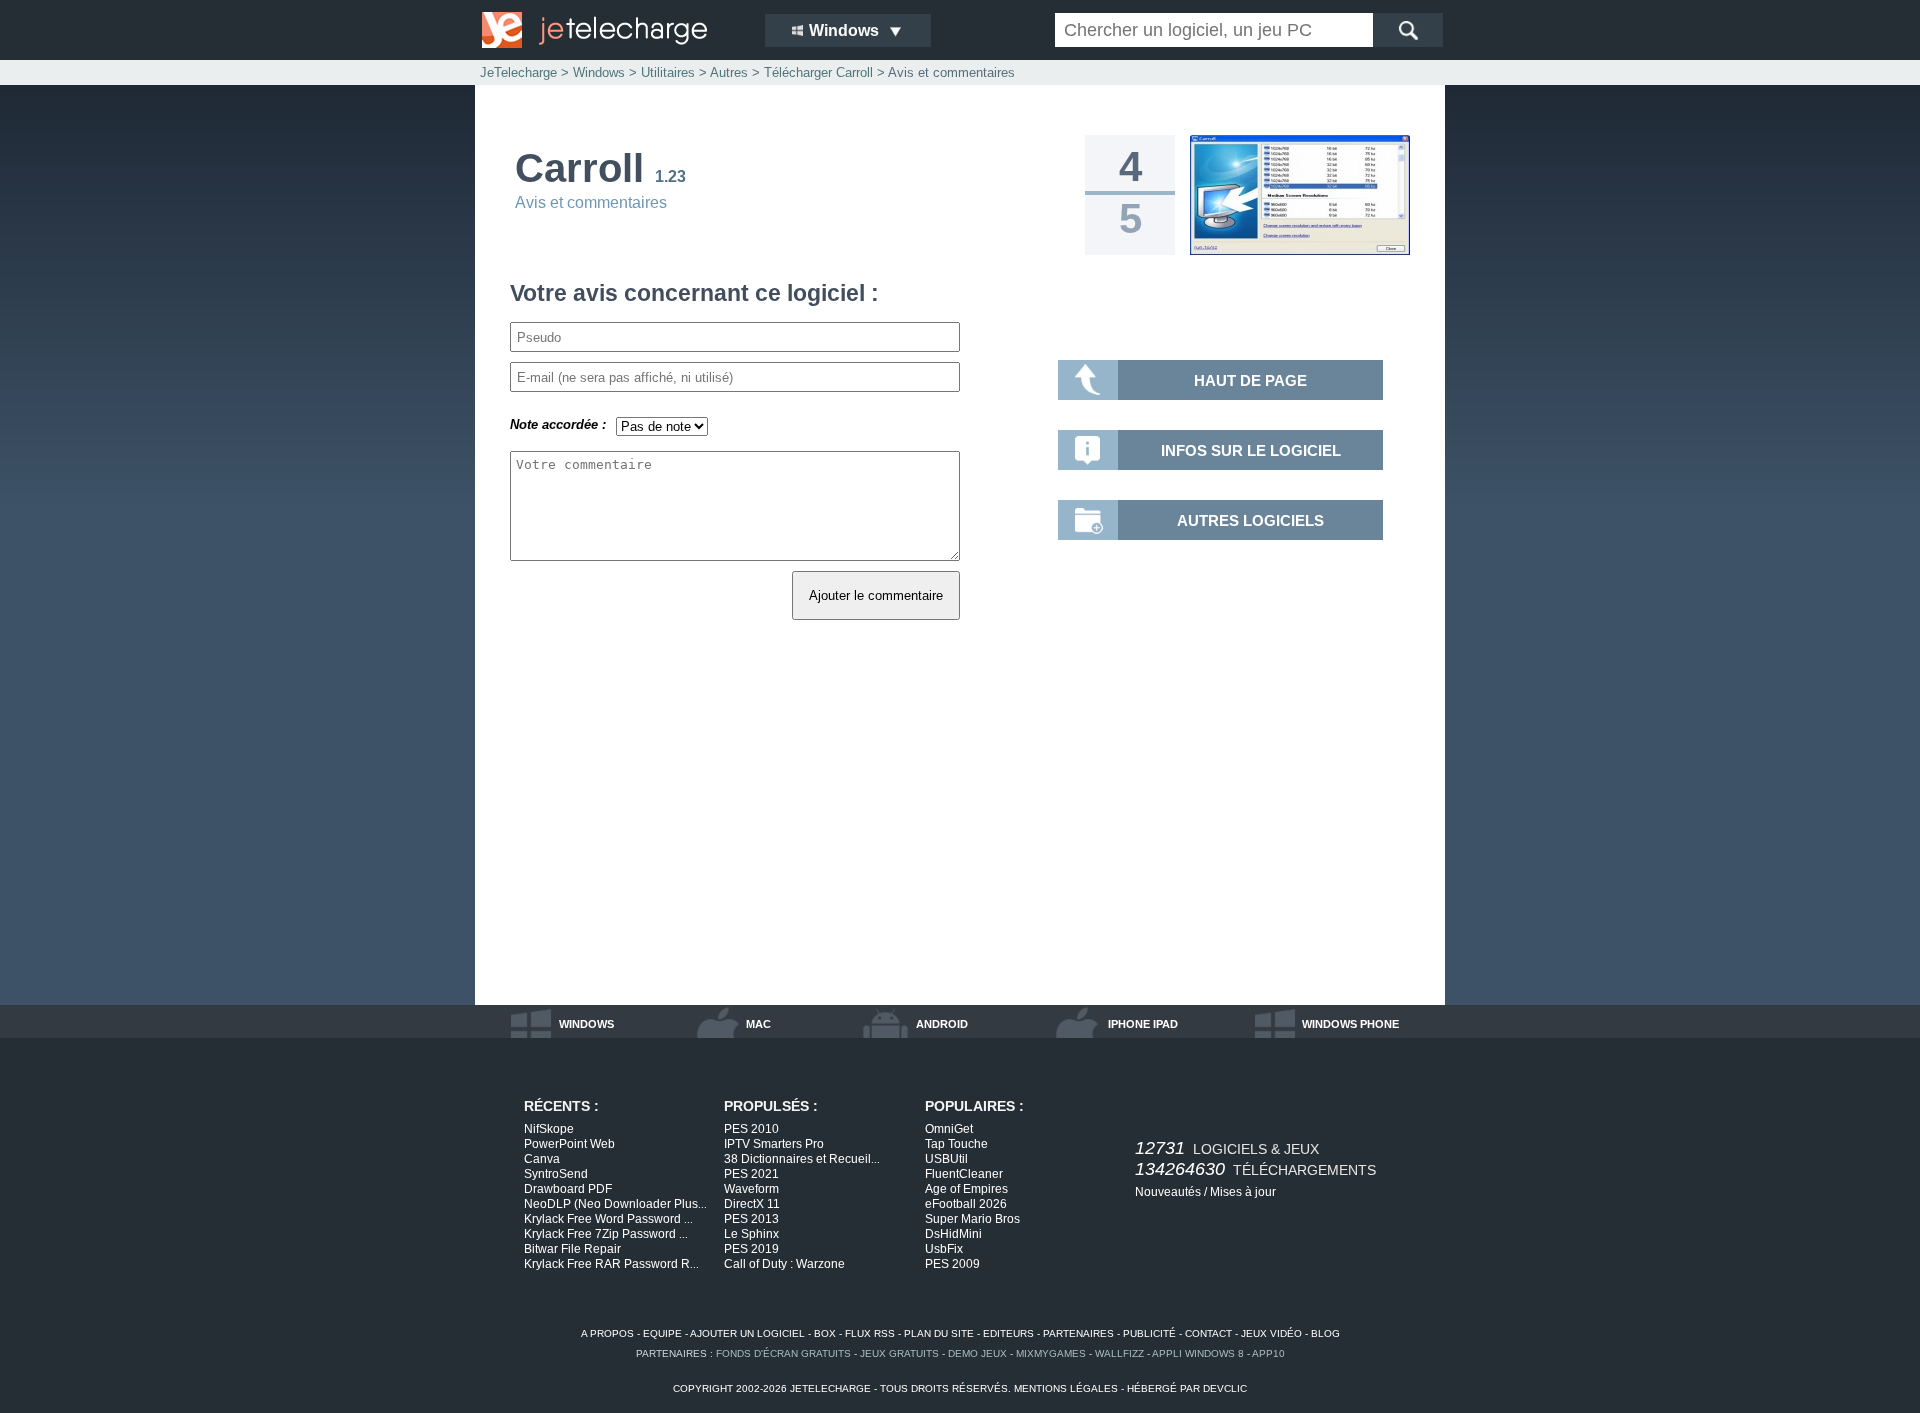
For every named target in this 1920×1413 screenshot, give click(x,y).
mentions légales (1066, 1388)
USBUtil (946, 1159)
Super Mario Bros (972, 1219)
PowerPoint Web (569, 1144)
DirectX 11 (752, 1204)
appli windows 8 (1198, 1353)
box (825, 1333)
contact (1208, 1333)
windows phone (1350, 1024)
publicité (1149, 1333)
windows (586, 1024)
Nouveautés (1168, 1192)
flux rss (870, 1333)
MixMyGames (1051, 1353)
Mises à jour (1243, 1192)
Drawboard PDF (568, 1189)
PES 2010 (751, 1129)
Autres (729, 72)
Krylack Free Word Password (608, 1219)
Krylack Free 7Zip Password (606, 1234)
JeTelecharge (518, 72)
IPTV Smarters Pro (774, 1144)
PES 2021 (751, 1174)
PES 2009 (952, 1264)
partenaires (1078, 1333)
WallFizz (1119, 1353)
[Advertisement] (960, 835)
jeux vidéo (1271, 1333)
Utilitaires (668, 72)
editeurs (1008, 1333)
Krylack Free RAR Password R (611, 1264)
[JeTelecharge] (610, 30)
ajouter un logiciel (747, 1333)
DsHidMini (953, 1234)
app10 (1268, 1353)
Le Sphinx (751, 1234)
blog (1325, 1333)
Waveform (751, 1189)
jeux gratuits (899, 1353)
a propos (607, 1333)
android (942, 1024)
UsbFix (944, 1249)
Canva (542, 1159)
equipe (662, 1333)
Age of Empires (966, 1189)
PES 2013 (751, 1219)
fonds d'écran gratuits (783, 1353)
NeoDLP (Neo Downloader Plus (615, 1204)
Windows (599, 72)
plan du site (939, 1333)
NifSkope (549, 1129)
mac (758, 1024)
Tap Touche (956, 1144)
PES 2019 (751, 1249)
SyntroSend (556, 1174)
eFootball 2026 (966, 1204)
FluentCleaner (964, 1174)
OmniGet (949, 1129)
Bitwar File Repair (572, 1249)
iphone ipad (1143, 1024)
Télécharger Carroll (818, 72)
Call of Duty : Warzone (784, 1264)
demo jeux (977, 1353)
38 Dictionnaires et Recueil (802, 1159)
